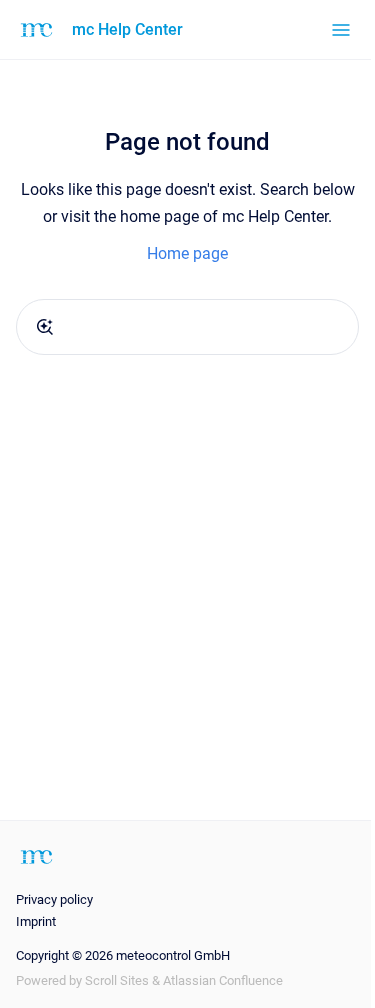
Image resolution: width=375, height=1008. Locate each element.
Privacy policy (54, 899)
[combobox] (187, 327)
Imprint (36, 921)
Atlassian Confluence (223, 980)
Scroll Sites (117, 980)
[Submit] (45, 327)
